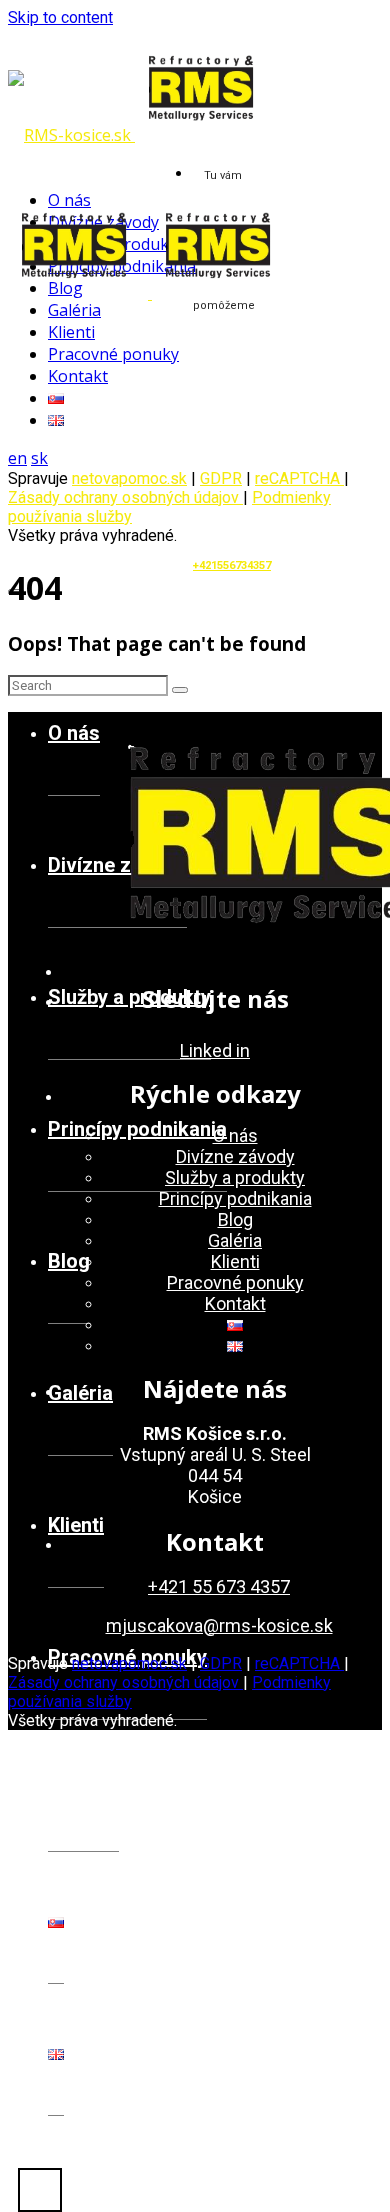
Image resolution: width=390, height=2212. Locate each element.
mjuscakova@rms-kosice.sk (219, 1625)
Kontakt (83, 1789)
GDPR (221, 1663)
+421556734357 (232, 565)
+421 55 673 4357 (219, 1586)
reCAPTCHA (299, 478)
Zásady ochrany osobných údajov (125, 497)
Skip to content (60, 17)
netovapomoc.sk (129, 478)
